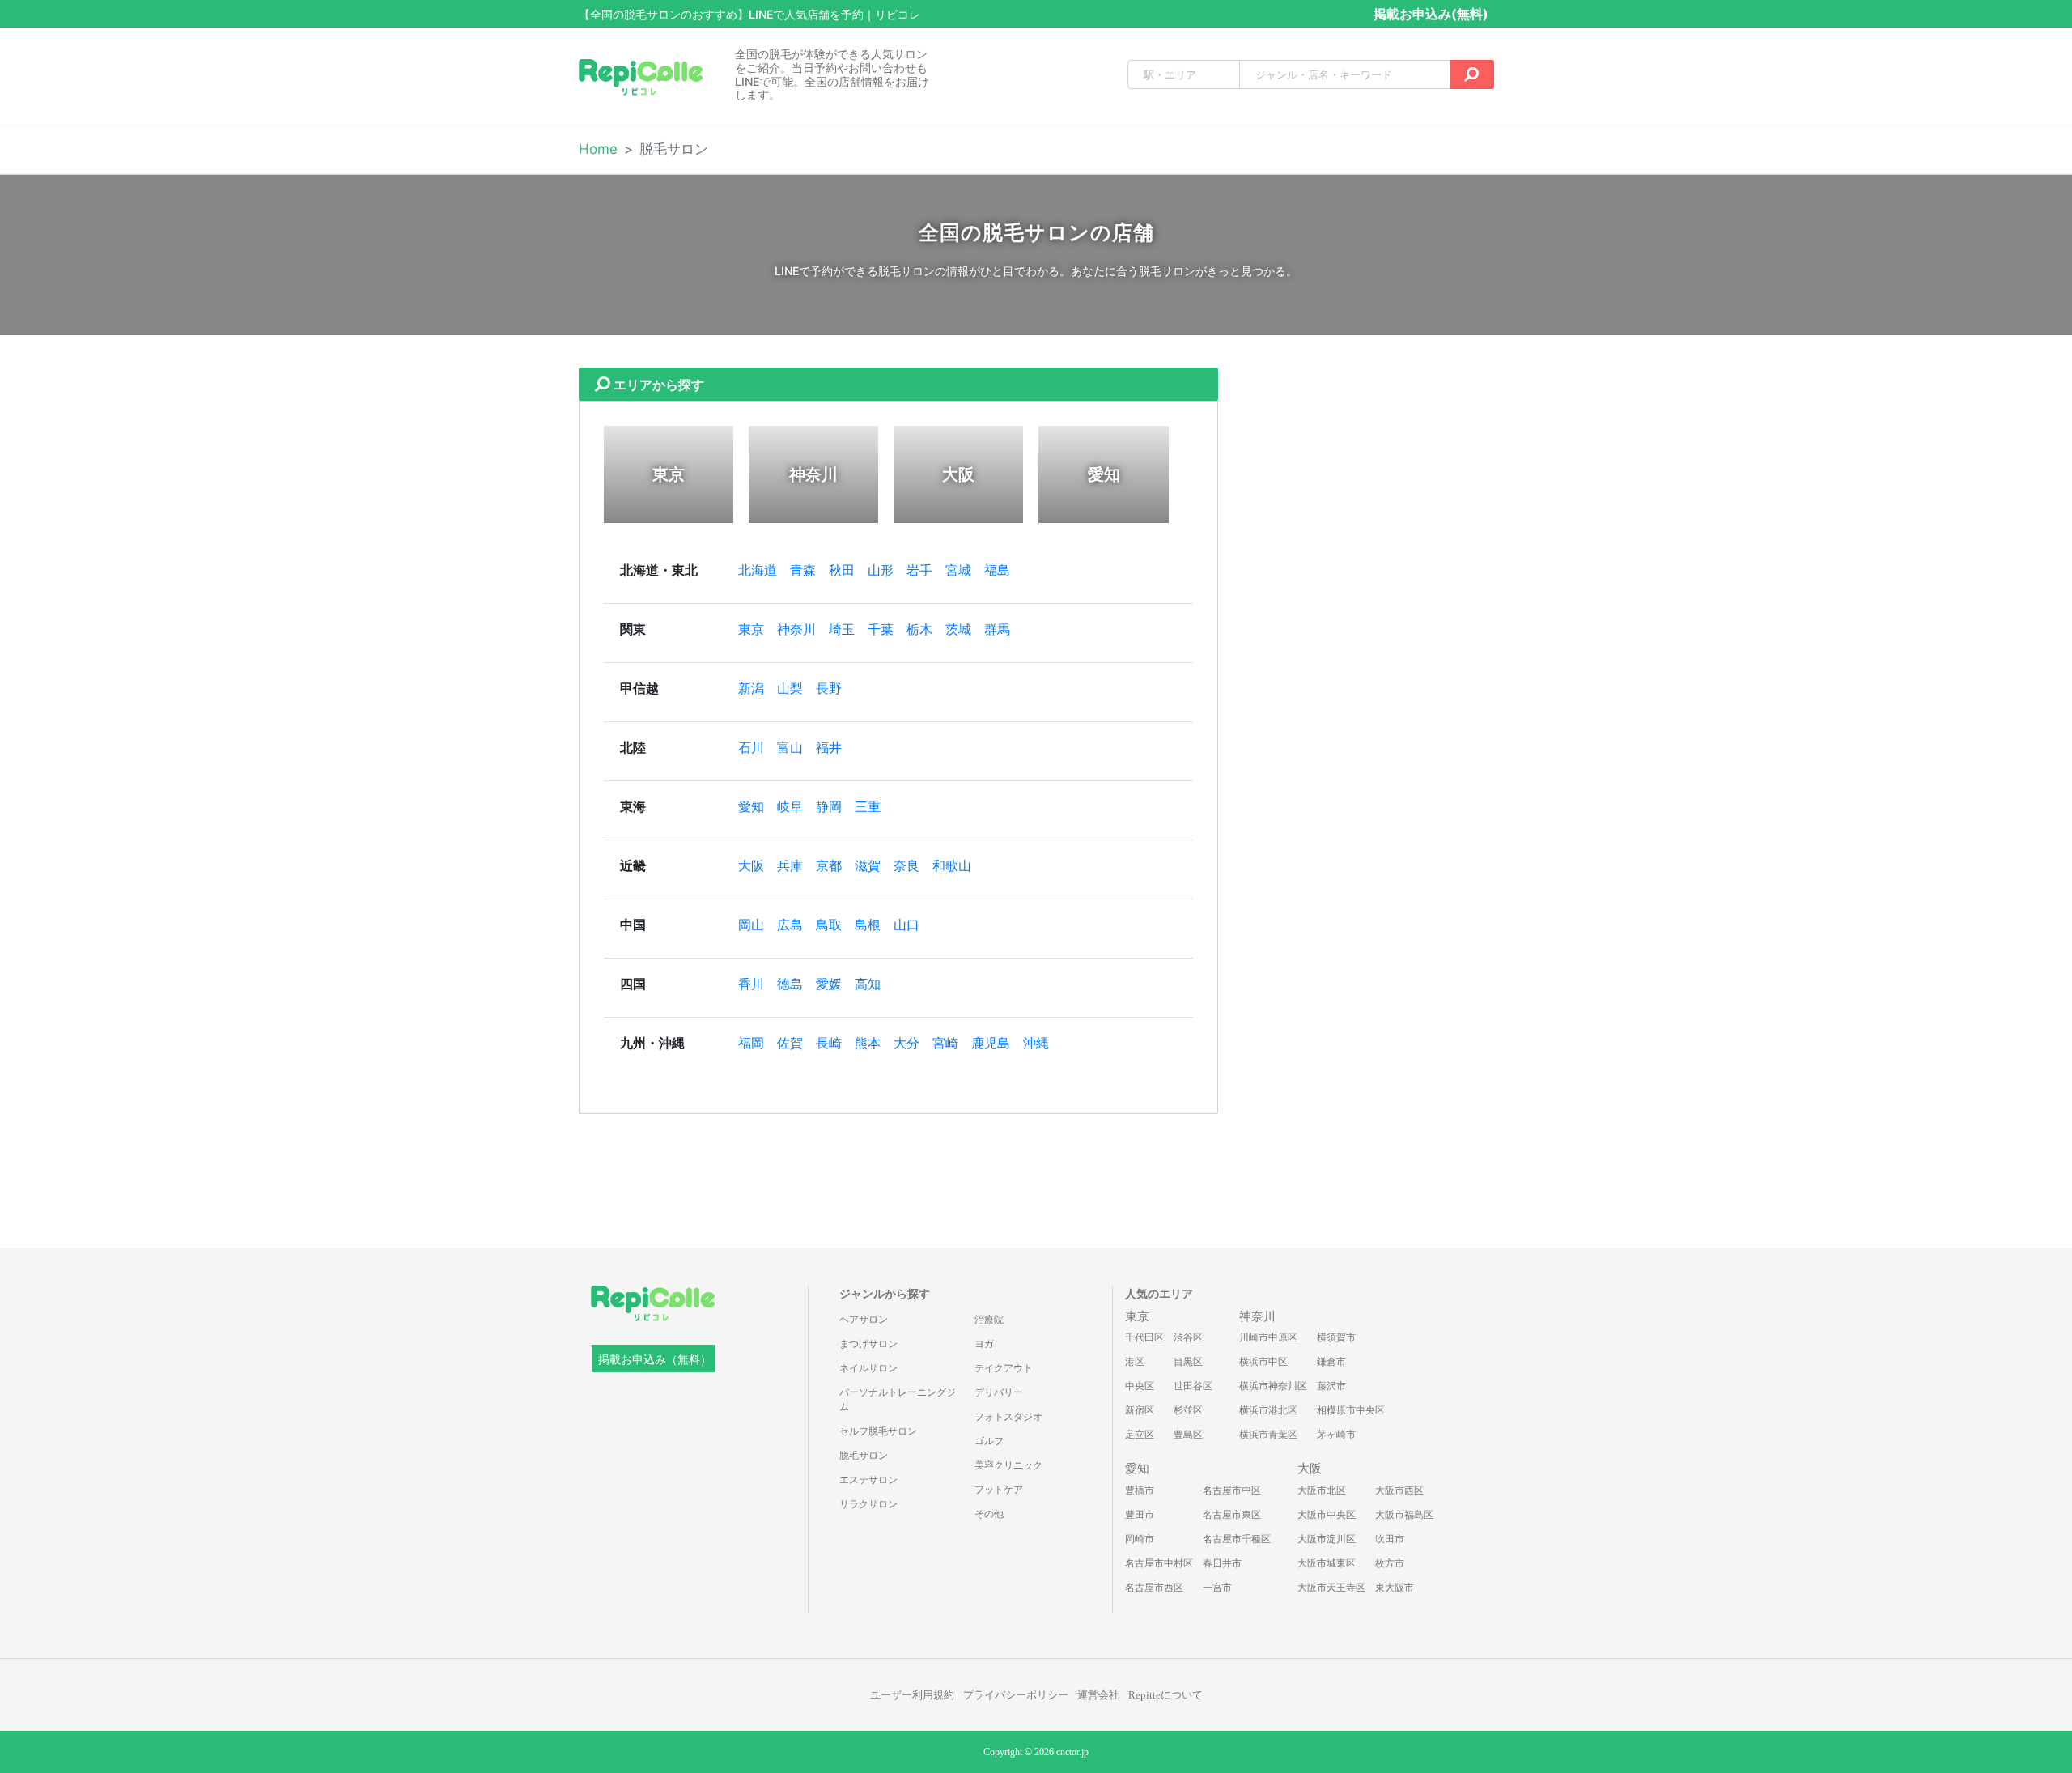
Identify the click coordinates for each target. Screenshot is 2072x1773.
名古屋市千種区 (1237, 1539)
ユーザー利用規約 (912, 1695)
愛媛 (829, 984)
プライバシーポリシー (1016, 1695)
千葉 (881, 629)
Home (598, 149)
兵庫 (790, 866)
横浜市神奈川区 (1273, 1386)
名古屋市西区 (1154, 1588)
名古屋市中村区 (1159, 1563)
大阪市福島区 (1404, 1515)
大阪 (751, 866)
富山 (790, 748)
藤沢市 (1331, 1386)
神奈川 (796, 629)
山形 (881, 570)
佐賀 (790, 1043)
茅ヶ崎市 (1336, 1435)
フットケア (999, 1490)
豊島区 (1188, 1435)
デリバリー (999, 1392)
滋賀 (868, 866)
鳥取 (829, 925)
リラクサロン (868, 1504)
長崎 (829, 1043)
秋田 (842, 570)
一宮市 (1217, 1588)
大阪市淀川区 (1327, 1539)
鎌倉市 (1331, 1362)
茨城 (958, 629)
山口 (906, 925)
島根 (868, 925)
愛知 (751, 807)
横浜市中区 (1263, 1362)
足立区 (1140, 1435)
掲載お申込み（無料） (655, 1360)
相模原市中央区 (1351, 1410)
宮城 (958, 570)
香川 (751, 984)
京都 (829, 866)
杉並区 (1188, 1410)
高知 (868, 984)
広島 (790, 925)
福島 (997, 570)
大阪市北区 (1322, 1490)
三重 (868, 807)
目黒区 (1188, 1362)
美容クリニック (1008, 1465)
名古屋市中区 (1232, 1490)
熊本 (868, 1043)
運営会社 (1098, 1695)
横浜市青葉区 (1268, 1435)
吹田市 (1390, 1539)
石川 (751, 748)
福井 (829, 748)
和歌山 (952, 866)
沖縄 (1036, 1043)
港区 (1135, 1362)
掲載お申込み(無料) (1431, 14)
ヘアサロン (864, 1320)
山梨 (790, 689)
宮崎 (945, 1043)
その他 (989, 1514)
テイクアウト (1004, 1368)
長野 (829, 689)
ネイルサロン (868, 1368)
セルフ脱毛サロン (878, 1431)
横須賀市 (1336, 1337)
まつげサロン (868, 1344)
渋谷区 (1188, 1337)
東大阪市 (1395, 1588)
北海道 (758, 570)
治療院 (989, 1320)
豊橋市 (1140, 1490)
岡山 (751, 925)
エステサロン (868, 1480)
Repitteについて (1165, 1695)
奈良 (906, 866)
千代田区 (1144, 1337)
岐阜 (790, 807)
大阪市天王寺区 (1331, 1588)
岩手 (919, 570)
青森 (803, 570)
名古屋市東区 (1232, 1515)
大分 (906, 1043)
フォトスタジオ (1008, 1417)
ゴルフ (989, 1441)
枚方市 (1390, 1563)
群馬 (997, 629)
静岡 (829, 807)
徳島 (790, 984)
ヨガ (984, 1344)
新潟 (751, 689)
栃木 (919, 629)
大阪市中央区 (1327, 1515)
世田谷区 (1193, 1386)
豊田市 (1140, 1515)
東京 (751, 629)
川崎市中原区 (1268, 1337)
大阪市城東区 (1327, 1563)
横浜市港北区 (1268, 1410)
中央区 (1140, 1386)
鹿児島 (991, 1043)
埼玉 (842, 629)
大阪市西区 (1399, 1490)
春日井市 (1222, 1563)
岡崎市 (1140, 1539)
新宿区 (1140, 1410)
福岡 (751, 1043)
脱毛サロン (864, 1456)
